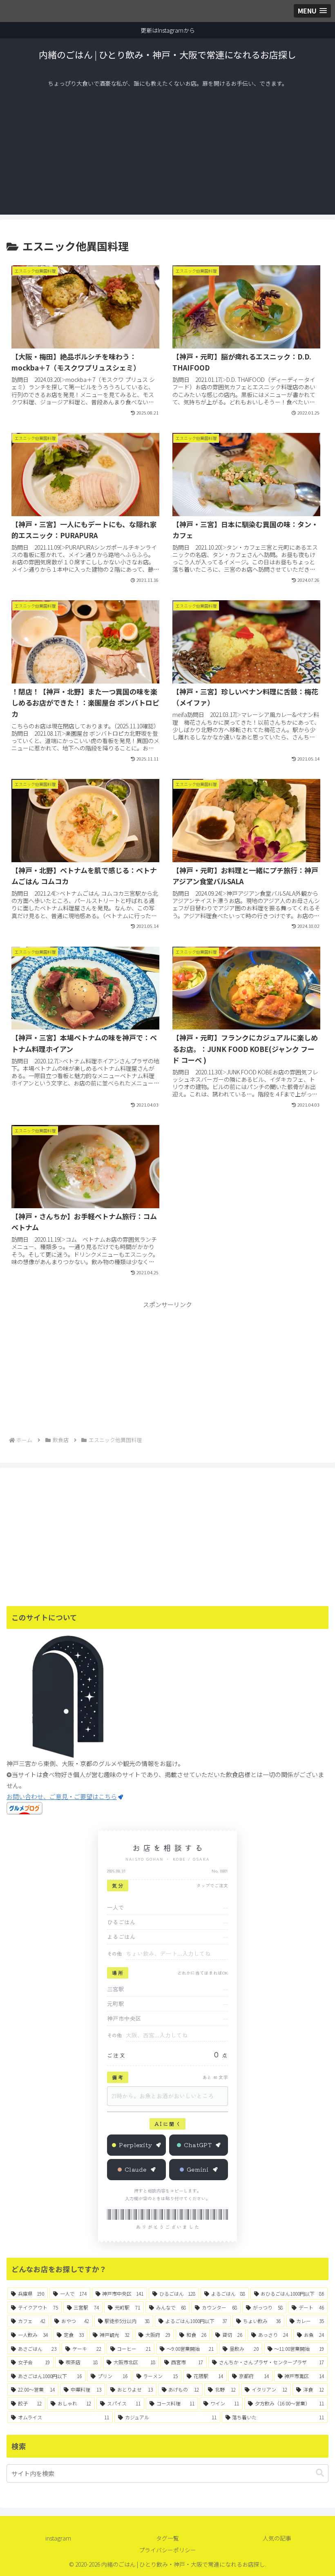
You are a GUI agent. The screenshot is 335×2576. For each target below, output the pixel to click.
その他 (114, 1954)
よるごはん (121, 1937)
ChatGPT (198, 2145)
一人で (116, 1907)
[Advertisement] (167, 153)
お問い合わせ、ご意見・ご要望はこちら (62, 1796)
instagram (58, 2538)
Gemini (198, 2169)
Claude (136, 2169)
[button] (320, 2473)
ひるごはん (121, 1922)
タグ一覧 (167, 2538)
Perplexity (135, 2145)
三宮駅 (116, 1989)
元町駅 (116, 2004)
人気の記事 (277, 2538)
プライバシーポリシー (167, 2550)
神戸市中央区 (124, 2018)
